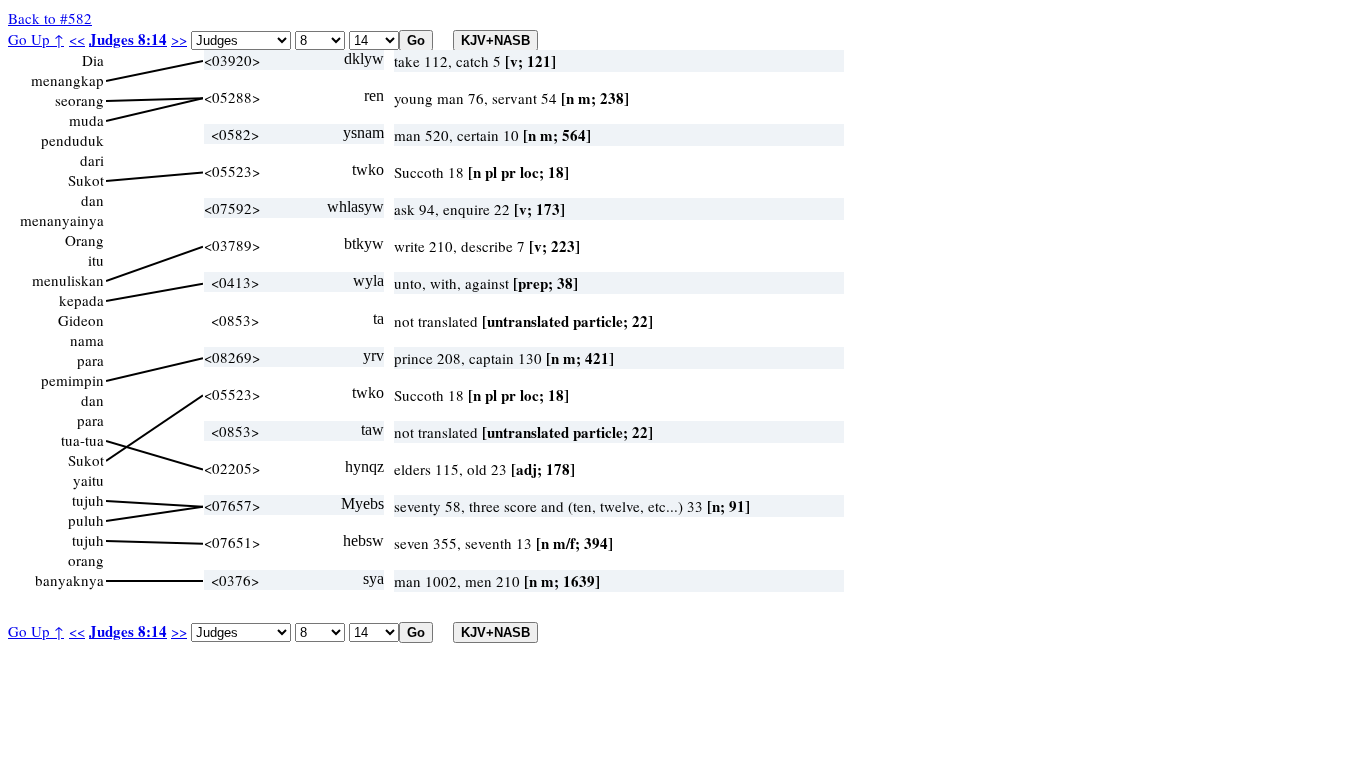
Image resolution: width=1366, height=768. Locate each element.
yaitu (88, 480)
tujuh (88, 500)
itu (96, 260)
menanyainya (62, 220)
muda (86, 120)
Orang (84, 240)
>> (179, 39)
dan (92, 200)
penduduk (72, 140)
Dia (93, 60)
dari (92, 160)
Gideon (81, 320)
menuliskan (68, 280)
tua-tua (82, 440)
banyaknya (69, 580)
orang (86, 560)
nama (87, 340)
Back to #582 (50, 18)
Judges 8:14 (128, 39)
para (90, 360)
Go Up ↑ (36, 39)
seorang (79, 100)
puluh (86, 520)
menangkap (67, 80)
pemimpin (72, 380)
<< (77, 39)
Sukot (86, 180)
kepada (81, 300)
